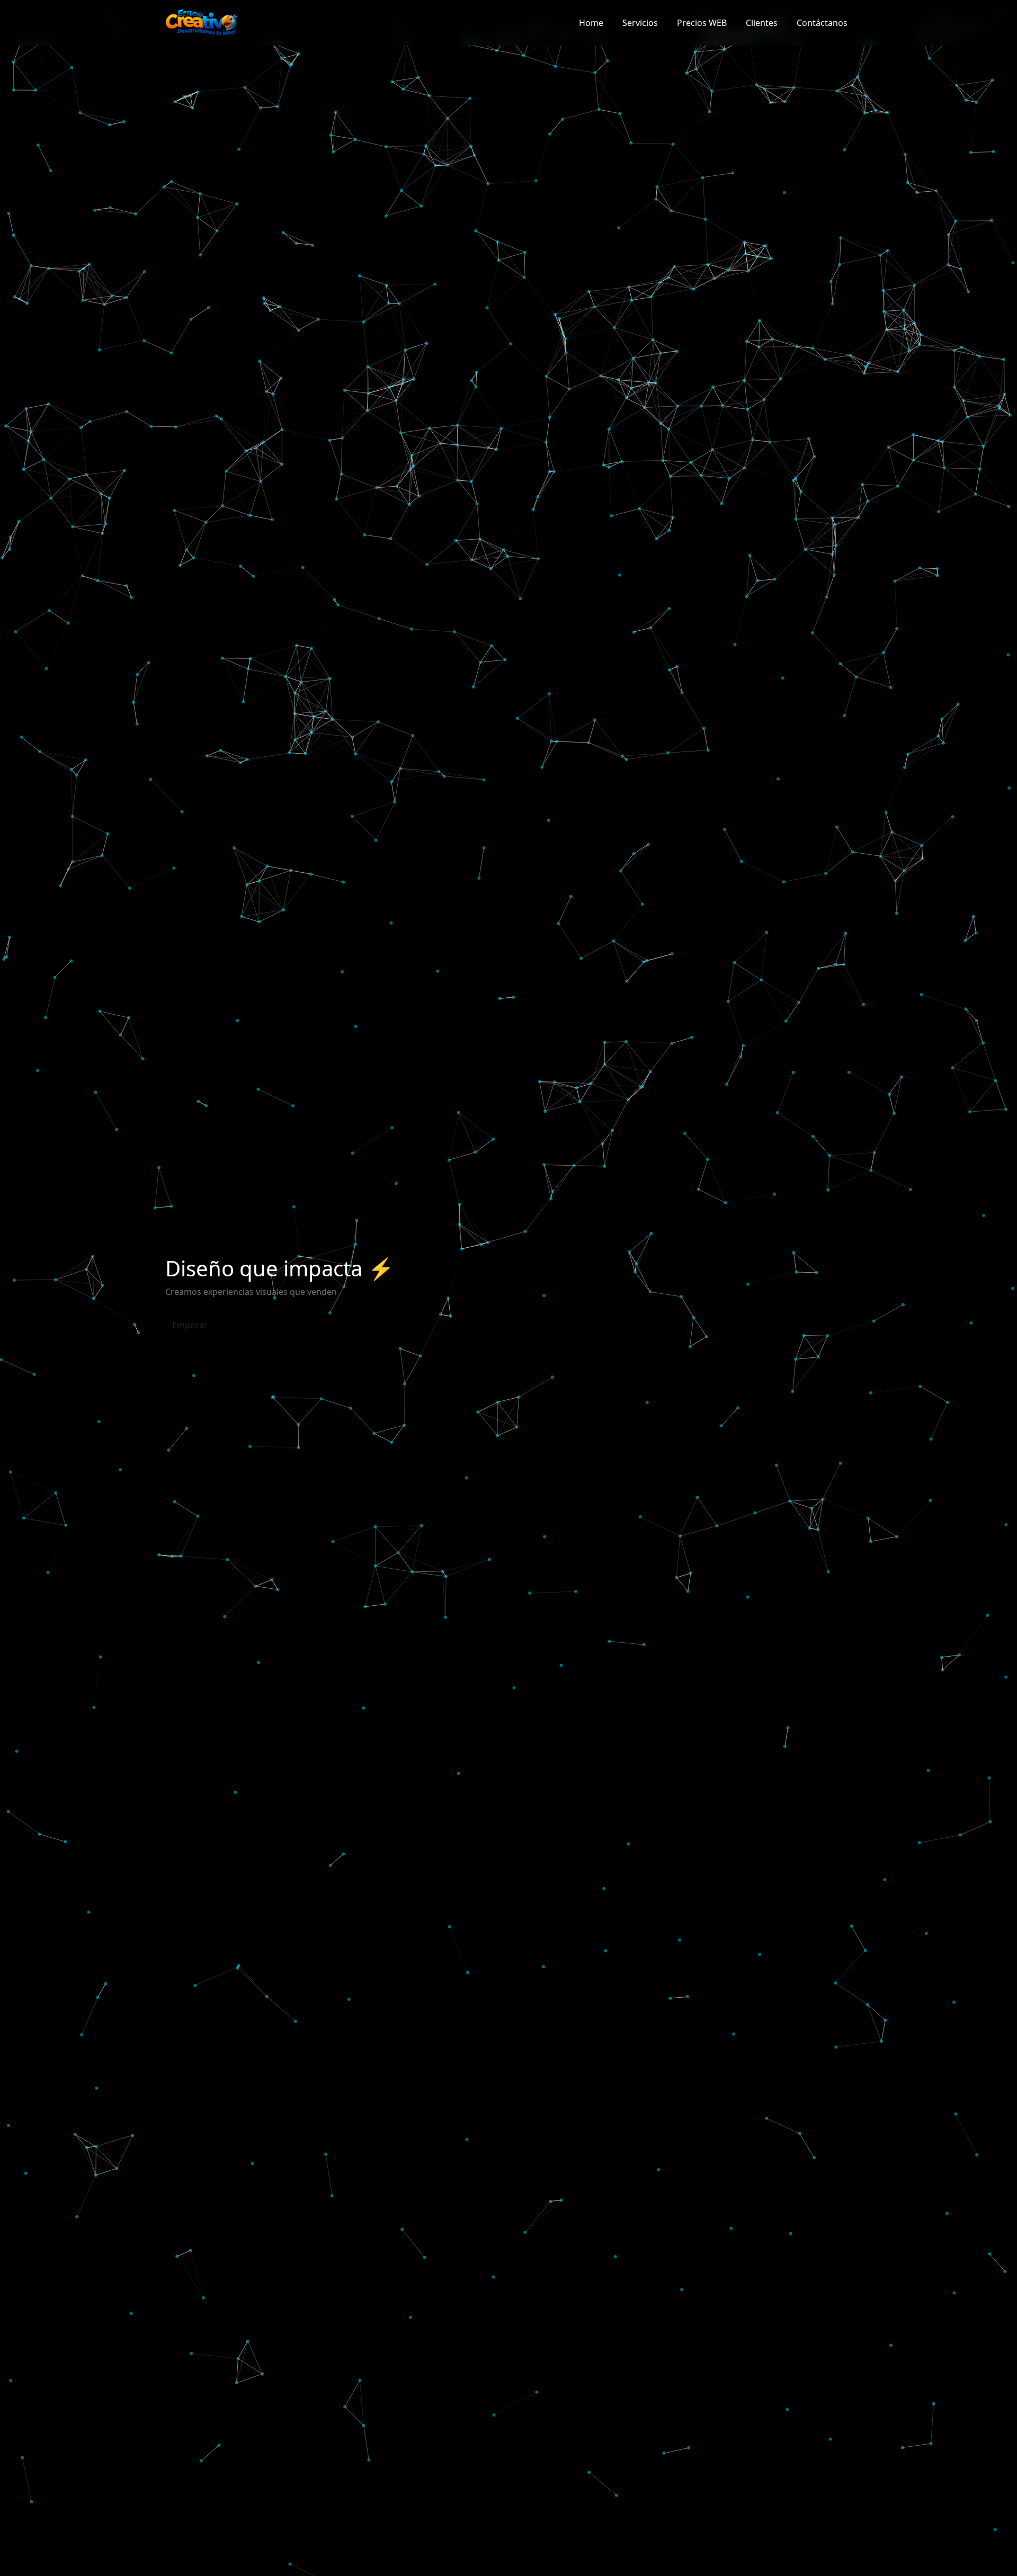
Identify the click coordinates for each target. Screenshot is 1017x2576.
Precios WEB (702, 23)
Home (591, 23)
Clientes (762, 23)
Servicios (640, 23)
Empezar (190, 1325)
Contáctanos (822, 23)
